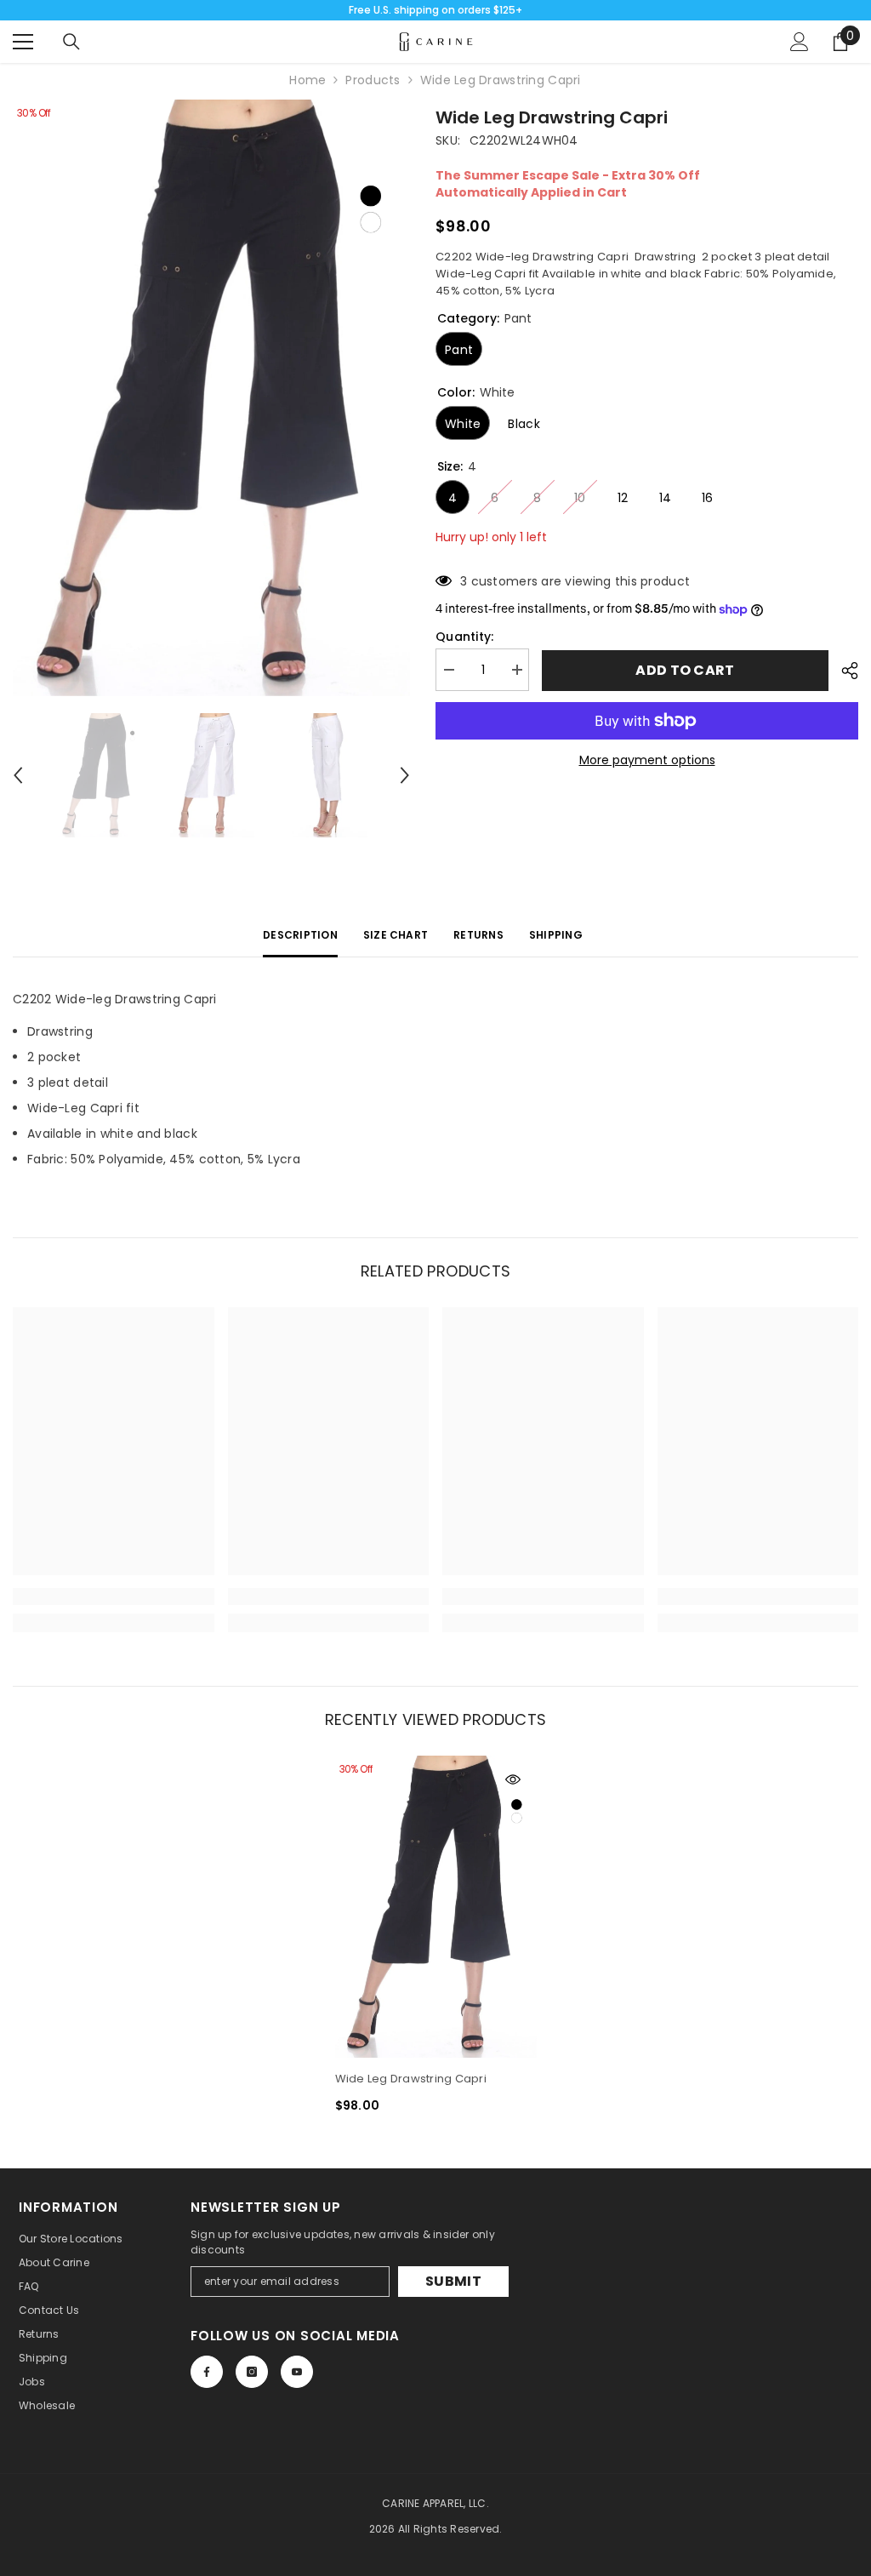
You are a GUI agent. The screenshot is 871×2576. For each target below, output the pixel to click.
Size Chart (396, 935)
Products (373, 80)
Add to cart (685, 670)
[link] (114, 1596)
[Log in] (800, 42)
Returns (478, 935)
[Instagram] (252, 2372)
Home (307, 80)
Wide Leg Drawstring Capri (411, 2079)
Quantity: (465, 637)
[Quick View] (513, 1779)
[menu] (23, 42)
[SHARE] (843, 671)
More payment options (647, 760)
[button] (18, 775)
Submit (453, 2281)
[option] (211, 398)
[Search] (71, 42)
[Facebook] (207, 2372)
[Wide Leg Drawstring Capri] (436, 1907)
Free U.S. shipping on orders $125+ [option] (435, 10)
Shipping (556, 935)
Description (300, 935)
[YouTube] (297, 2372)
